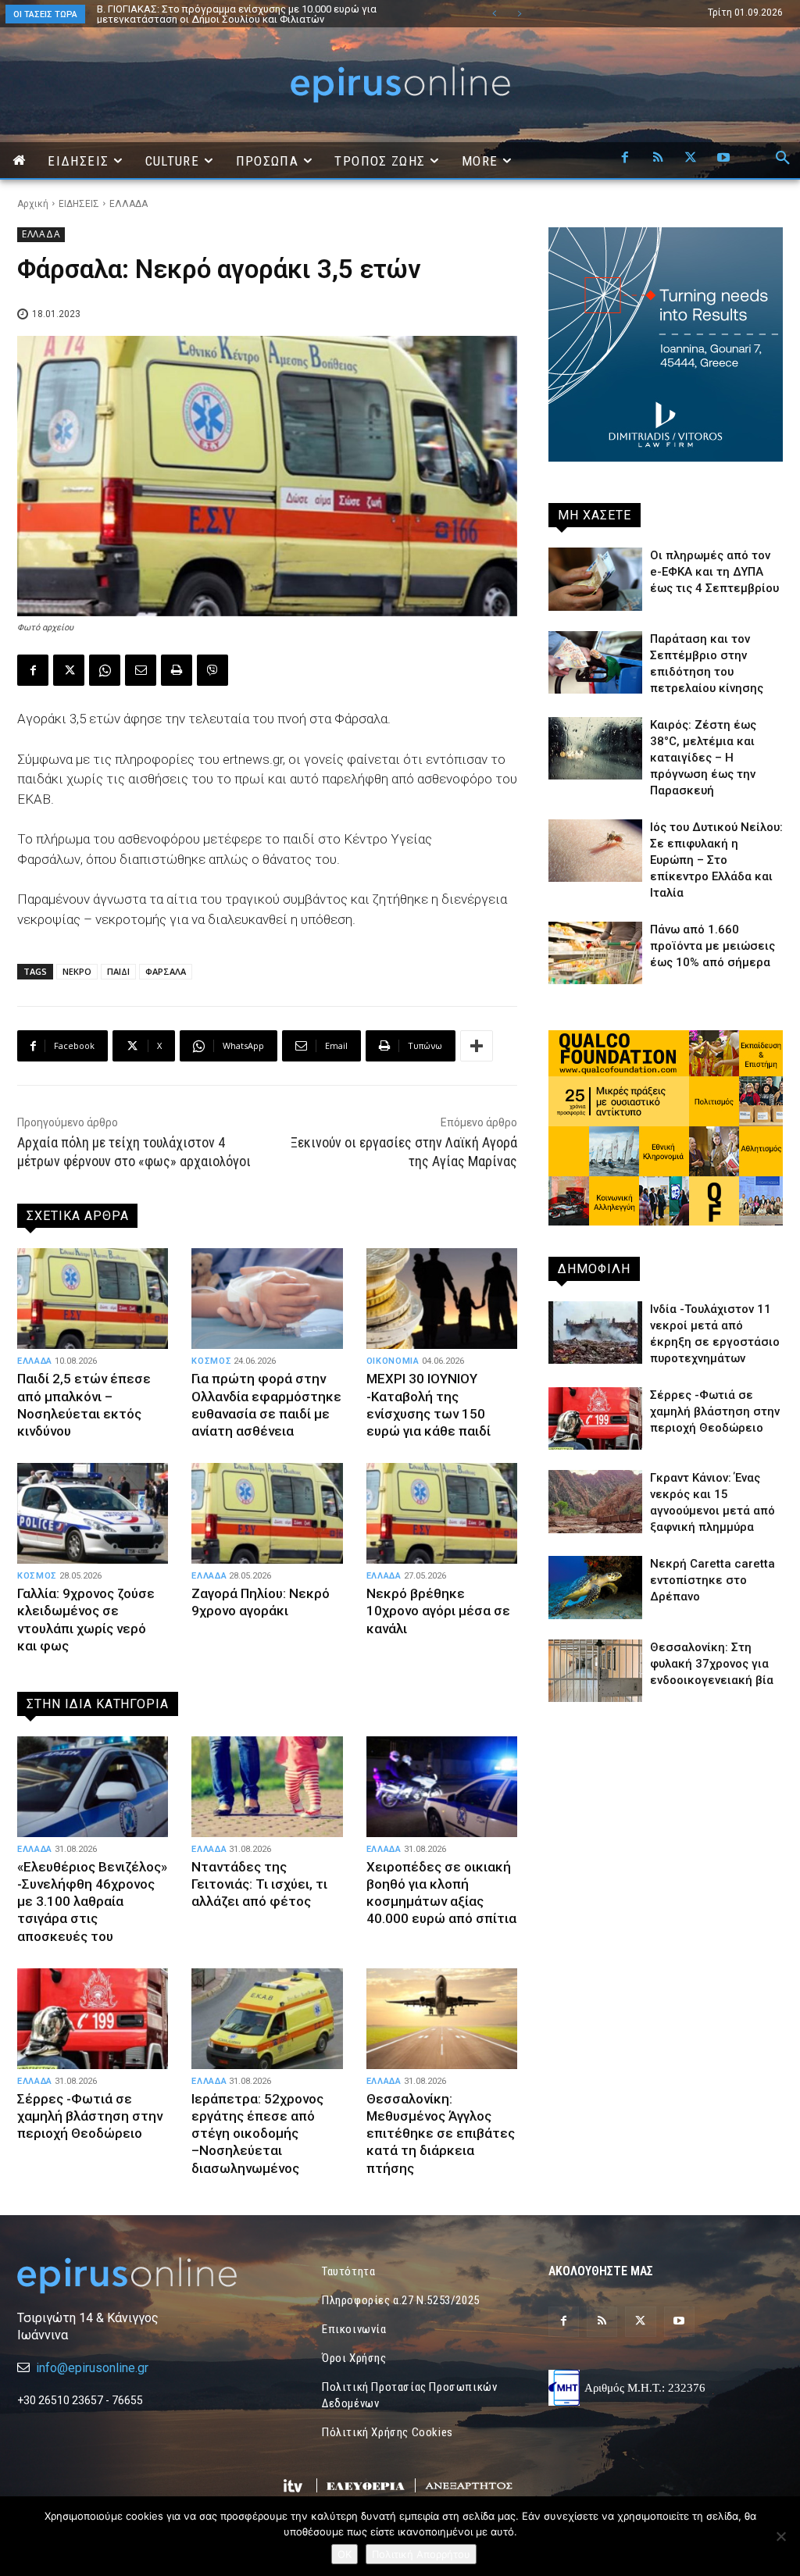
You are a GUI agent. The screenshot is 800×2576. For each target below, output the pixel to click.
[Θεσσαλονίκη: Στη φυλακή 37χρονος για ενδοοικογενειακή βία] (595, 1671)
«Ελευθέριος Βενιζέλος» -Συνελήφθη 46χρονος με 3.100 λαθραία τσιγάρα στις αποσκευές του (92, 1901)
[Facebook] (625, 159)
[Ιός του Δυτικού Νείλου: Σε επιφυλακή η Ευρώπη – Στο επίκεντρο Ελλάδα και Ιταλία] (595, 851)
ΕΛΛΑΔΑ (129, 204)
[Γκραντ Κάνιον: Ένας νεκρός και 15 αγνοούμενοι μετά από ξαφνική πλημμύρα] (595, 1501)
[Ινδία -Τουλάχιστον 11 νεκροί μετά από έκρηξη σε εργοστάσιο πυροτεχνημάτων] (595, 1333)
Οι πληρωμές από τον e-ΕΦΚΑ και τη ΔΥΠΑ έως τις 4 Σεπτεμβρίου (714, 572)
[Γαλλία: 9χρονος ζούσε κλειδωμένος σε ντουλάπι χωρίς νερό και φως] (93, 1514)
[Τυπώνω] (177, 670)
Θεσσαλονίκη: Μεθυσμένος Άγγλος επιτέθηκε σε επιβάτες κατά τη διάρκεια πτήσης (441, 2133)
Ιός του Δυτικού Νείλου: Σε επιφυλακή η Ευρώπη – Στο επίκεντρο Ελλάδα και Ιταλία (716, 860)
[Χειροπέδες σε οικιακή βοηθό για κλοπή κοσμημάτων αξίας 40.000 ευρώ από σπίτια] (442, 1787)
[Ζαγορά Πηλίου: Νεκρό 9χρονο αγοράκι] (267, 1514)
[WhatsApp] (105, 670)
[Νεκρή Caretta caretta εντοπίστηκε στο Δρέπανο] (595, 1587)
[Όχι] (780, 2536)
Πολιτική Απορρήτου (421, 2554)
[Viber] (212, 670)
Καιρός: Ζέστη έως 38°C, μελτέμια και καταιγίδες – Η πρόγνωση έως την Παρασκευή (703, 758)
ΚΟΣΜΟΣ (211, 1361)
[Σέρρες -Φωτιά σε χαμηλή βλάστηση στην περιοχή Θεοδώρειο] (93, 2019)
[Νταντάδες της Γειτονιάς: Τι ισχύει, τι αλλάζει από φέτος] (267, 1787)
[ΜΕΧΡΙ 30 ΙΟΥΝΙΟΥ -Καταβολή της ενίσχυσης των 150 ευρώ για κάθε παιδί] (442, 1299)
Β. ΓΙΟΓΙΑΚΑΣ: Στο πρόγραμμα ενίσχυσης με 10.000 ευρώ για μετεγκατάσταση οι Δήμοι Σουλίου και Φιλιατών (223, 14)
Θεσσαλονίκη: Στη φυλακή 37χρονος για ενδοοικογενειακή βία (712, 1664)
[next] (519, 14)
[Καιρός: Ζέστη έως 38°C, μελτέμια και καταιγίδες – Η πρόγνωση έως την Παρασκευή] (595, 748)
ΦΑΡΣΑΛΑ (166, 971)
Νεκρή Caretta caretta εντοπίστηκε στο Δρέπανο (712, 1580)
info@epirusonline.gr (92, 2368)
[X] (691, 159)
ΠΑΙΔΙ (118, 971)
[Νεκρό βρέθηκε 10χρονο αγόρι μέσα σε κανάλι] (442, 1514)
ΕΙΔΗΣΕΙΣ (79, 204)
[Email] (141, 670)
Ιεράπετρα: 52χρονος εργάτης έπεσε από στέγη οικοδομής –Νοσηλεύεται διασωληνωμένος (257, 2133)
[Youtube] (723, 159)
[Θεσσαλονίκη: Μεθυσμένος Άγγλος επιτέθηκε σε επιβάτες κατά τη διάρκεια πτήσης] (442, 2019)
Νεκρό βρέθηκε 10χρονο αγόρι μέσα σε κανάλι (438, 1611)
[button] (783, 159)
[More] (477, 1046)
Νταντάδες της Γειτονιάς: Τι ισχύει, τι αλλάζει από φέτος (259, 1884)
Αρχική (33, 204)
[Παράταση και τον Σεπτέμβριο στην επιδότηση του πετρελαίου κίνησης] (595, 662)
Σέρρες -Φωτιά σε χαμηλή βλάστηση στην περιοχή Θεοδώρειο (90, 2116)
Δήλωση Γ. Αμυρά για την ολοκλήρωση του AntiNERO (222, 9)
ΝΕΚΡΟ (77, 971)
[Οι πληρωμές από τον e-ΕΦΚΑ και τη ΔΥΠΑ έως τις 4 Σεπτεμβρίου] (595, 579)
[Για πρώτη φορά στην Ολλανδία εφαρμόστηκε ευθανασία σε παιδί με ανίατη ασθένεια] (267, 1299)
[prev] (494, 14)
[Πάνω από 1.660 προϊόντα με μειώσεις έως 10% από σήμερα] (595, 953)
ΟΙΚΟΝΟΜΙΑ (393, 1361)
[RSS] (658, 159)
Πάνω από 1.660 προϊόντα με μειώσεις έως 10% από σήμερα (712, 946)
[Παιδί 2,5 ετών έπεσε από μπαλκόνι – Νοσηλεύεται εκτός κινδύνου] (93, 1299)
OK (345, 2554)
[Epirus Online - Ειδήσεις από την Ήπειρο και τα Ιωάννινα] (134, 2276)
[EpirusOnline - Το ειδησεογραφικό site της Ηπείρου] (400, 85)
